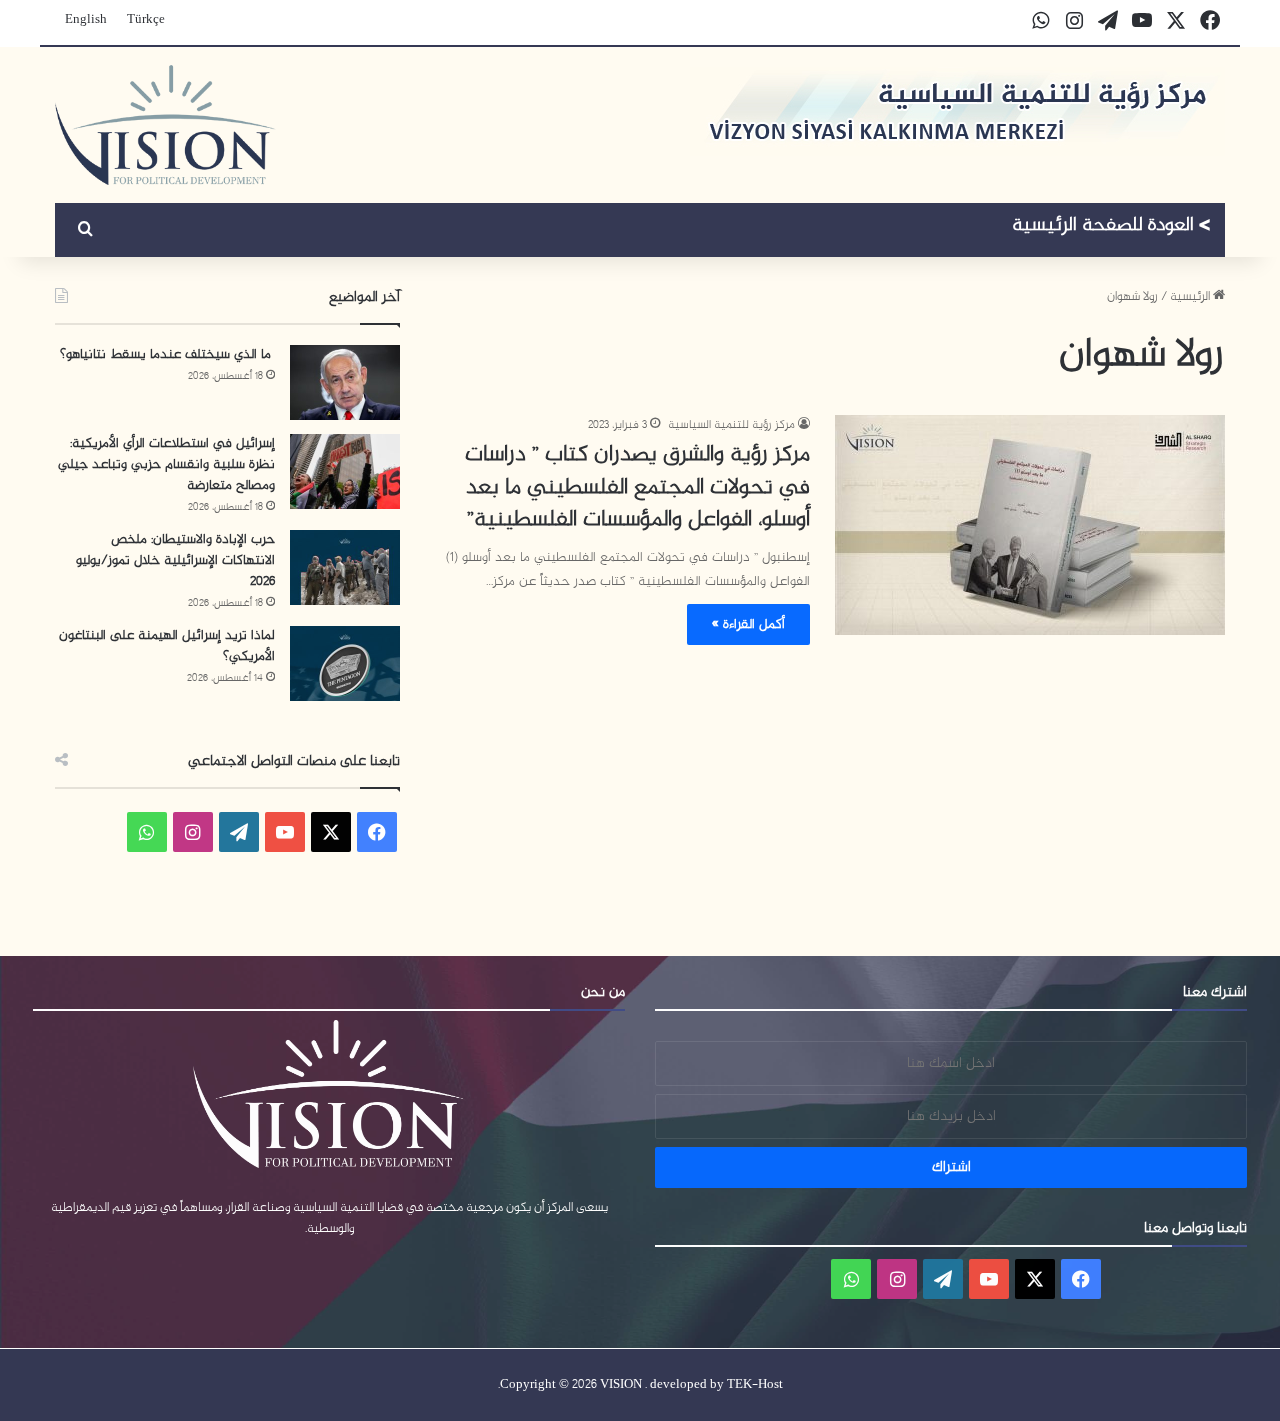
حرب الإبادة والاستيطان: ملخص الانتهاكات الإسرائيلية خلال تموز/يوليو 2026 (175, 560)
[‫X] (331, 832)
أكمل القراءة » (748, 624)
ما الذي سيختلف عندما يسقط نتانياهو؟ (167, 354)
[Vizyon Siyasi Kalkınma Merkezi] (165, 125)
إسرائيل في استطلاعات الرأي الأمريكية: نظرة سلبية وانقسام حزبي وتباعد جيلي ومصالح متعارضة (166, 464)
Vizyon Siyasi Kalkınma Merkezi (1111, 228)
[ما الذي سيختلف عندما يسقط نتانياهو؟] (345, 382)
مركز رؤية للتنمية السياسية (731, 425)
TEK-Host (755, 1385)
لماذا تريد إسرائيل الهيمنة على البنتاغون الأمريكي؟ (167, 646)
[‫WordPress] (239, 832)
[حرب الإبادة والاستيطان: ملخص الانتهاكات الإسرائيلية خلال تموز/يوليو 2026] (345, 567)
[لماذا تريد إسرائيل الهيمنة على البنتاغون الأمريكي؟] (345, 663)
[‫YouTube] (285, 832)
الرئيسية (1191, 297)
